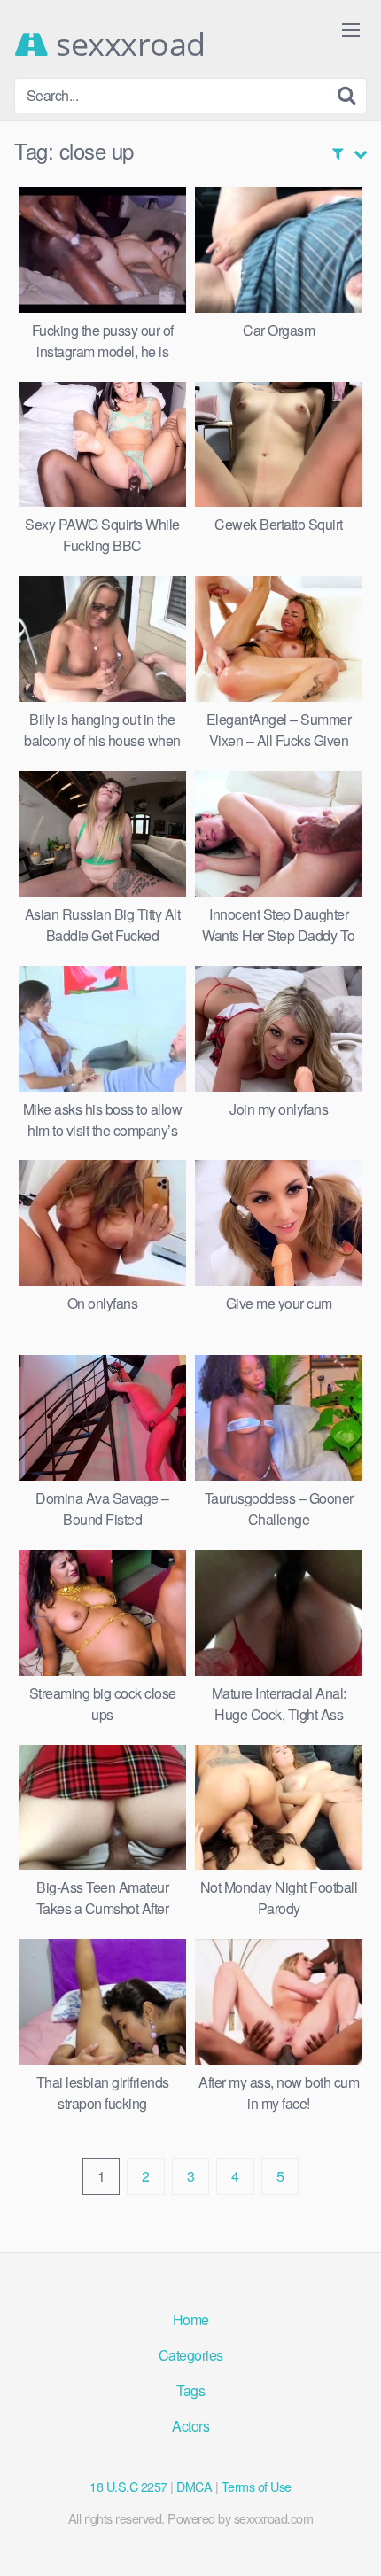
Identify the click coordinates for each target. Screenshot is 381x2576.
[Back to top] (350, 2537)
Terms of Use (257, 2486)
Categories (191, 2355)
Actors (190, 2426)
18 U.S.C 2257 (128, 2486)
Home (191, 2319)
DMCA (194, 2486)
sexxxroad (127, 44)
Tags (190, 2390)
